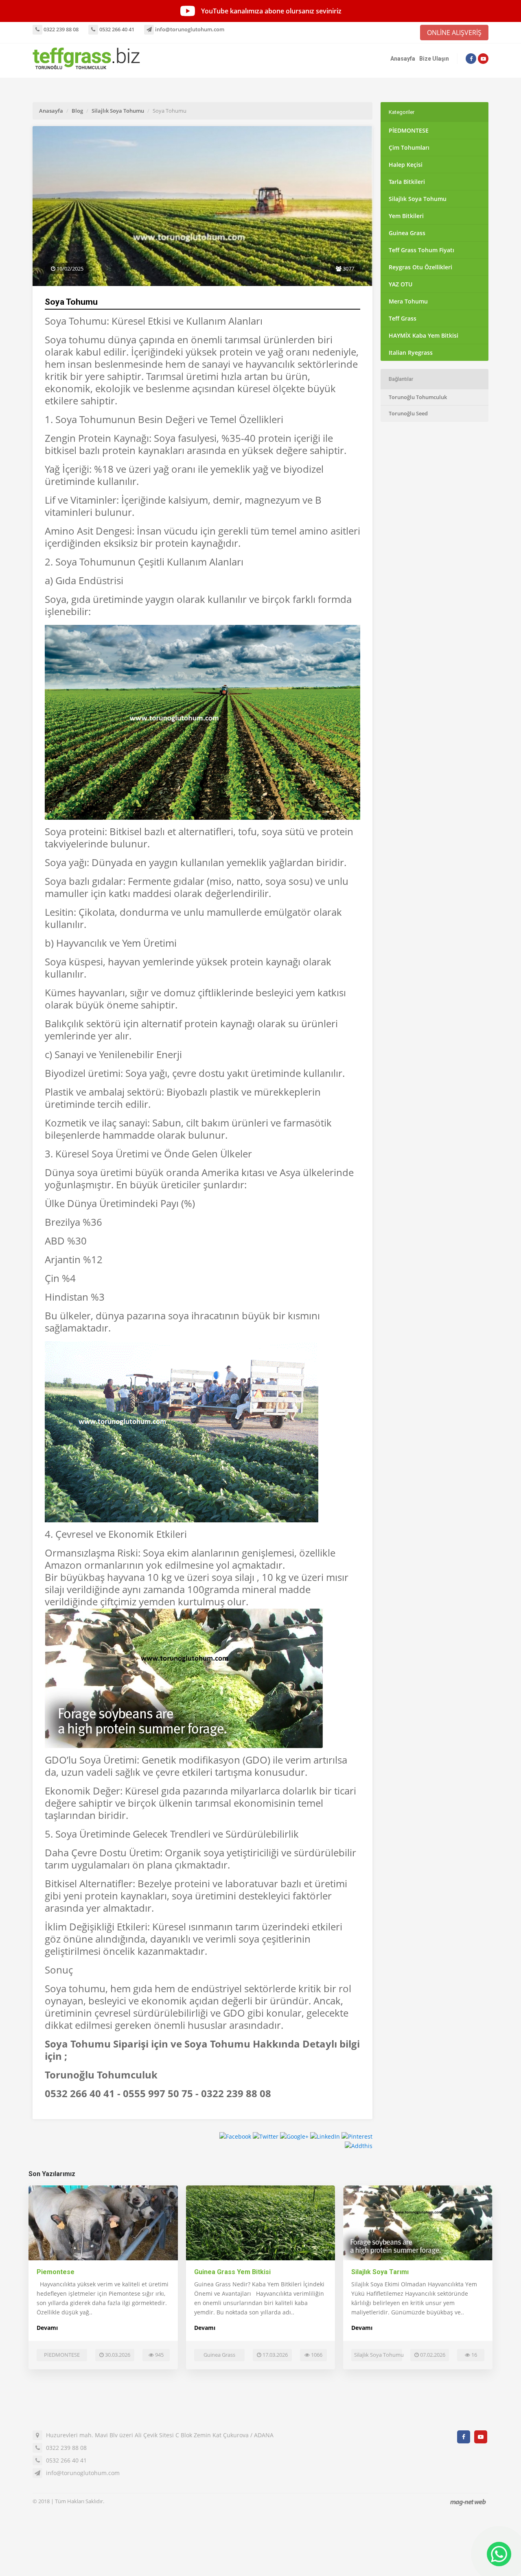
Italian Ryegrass (411, 353)
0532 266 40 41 (116, 29)
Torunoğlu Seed (408, 413)
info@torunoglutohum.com (189, 29)
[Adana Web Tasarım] (468, 2502)
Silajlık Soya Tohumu (118, 111)
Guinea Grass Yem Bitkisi (232, 2272)
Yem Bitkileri (406, 216)
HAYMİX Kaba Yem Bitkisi (424, 335)
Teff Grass (403, 318)
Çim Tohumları (409, 147)
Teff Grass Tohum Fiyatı (421, 250)
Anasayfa (403, 59)
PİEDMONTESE (409, 130)
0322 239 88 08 (60, 29)
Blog (77, 111)
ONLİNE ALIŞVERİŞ (454, 33)
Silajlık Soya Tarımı (380, 2272)
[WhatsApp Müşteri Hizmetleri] (499, 2554)
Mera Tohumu (408, 301)
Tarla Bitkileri (407, 182)
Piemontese (56, 2272)
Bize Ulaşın (434, 59)
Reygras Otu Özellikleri (420, 267)
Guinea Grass (407, 233)
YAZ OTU (401, 284)
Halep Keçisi (406, 165)
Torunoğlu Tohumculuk (418, 397)
